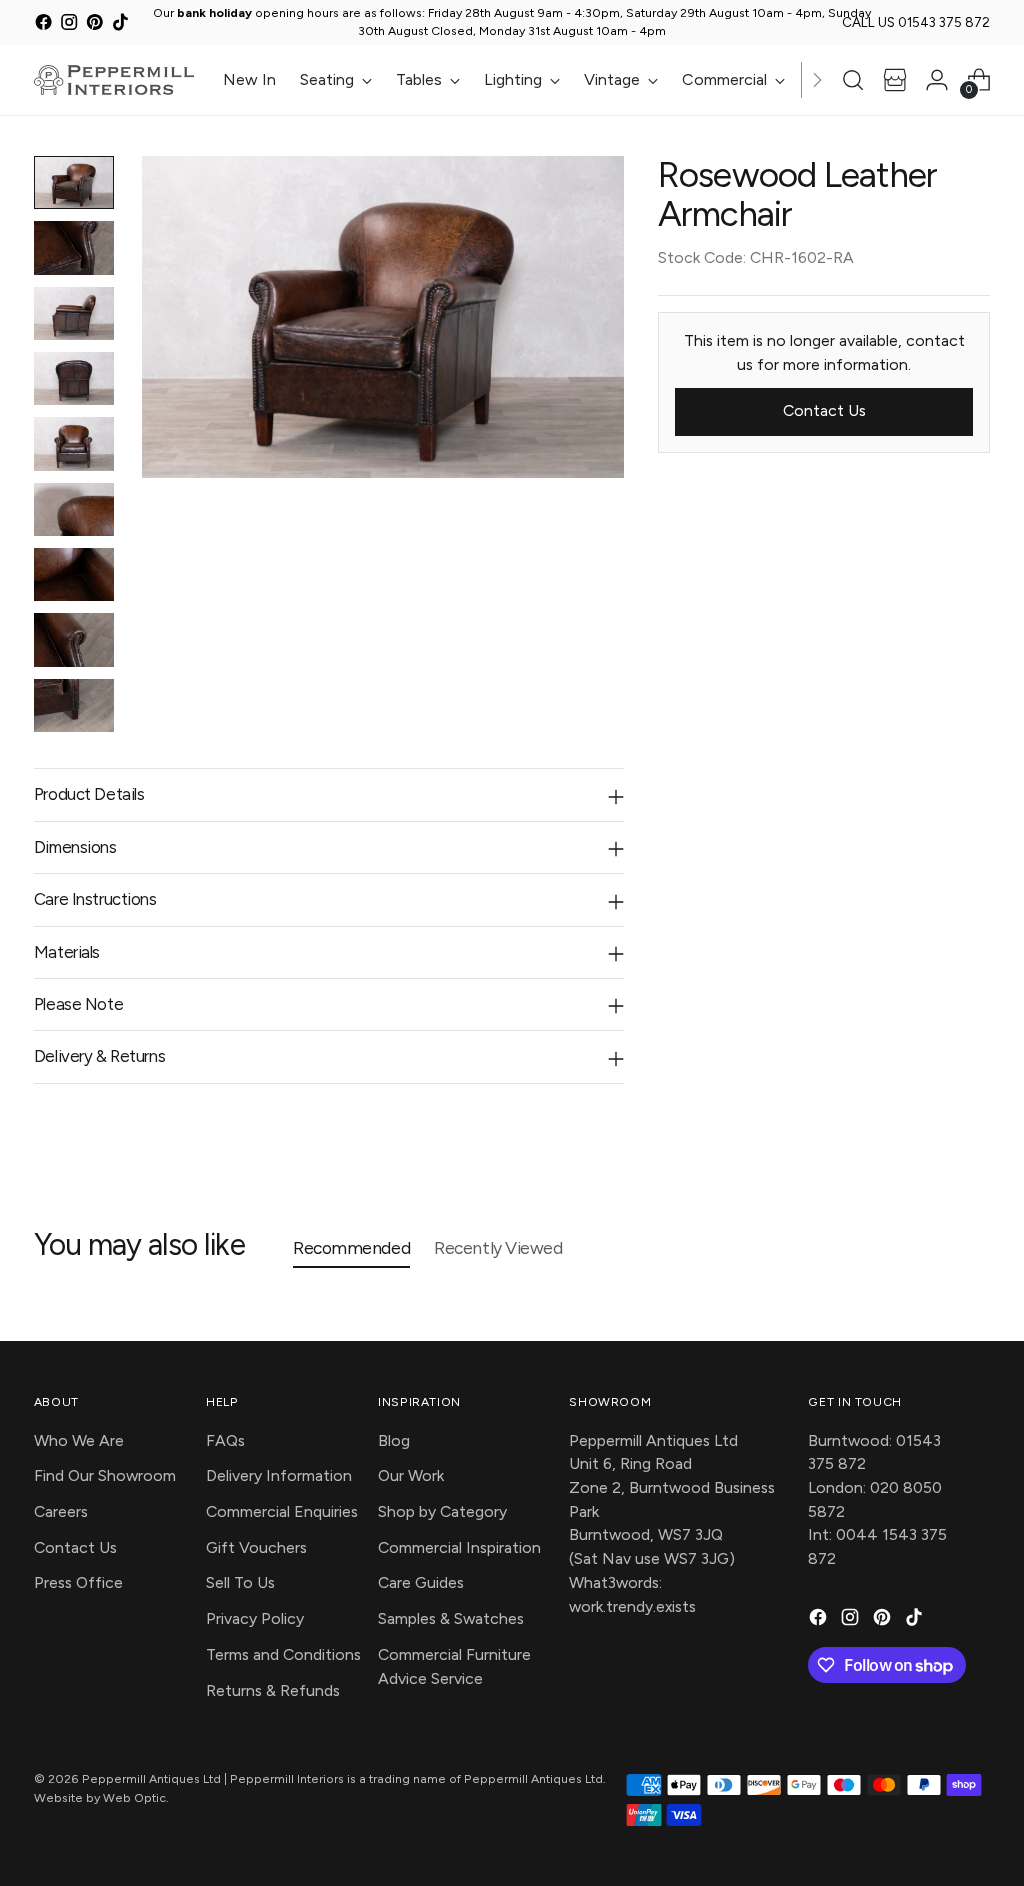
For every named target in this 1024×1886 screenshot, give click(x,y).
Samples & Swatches (451, 1618)
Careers (61, 1511)
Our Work (411, 1475)
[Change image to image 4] (74, 378)
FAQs (225, 1440)
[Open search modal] (853, 80)
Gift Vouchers (256, 1547)
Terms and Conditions (283, 1654)
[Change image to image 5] (74, 443)
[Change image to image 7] (74, 574)
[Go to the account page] (937, 80)
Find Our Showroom (105, 1475)
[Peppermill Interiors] (114, 80)
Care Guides (421, 1582)
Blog (394, 1440)
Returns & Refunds (273, 1690)
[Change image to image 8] (74, 639)
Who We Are (79, 1440)
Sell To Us (240, 1582)
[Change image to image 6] (74, 509)
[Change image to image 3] (74, 313)
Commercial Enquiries (282, 1511)
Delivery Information (279, 1475)
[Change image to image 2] (74, 247)
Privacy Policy (255, 1618)
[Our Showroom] (895, 80)
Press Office (78, 1582)
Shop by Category (442, 1511)
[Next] (817, 80)
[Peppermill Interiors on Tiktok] (120, 25)
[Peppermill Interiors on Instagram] (68, 25)
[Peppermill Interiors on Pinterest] (94, 25)
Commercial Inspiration (459, 1547)
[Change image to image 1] (74, 182)
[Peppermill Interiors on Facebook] (43, 25)
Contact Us (75, 1547)
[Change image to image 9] (74, 705)
